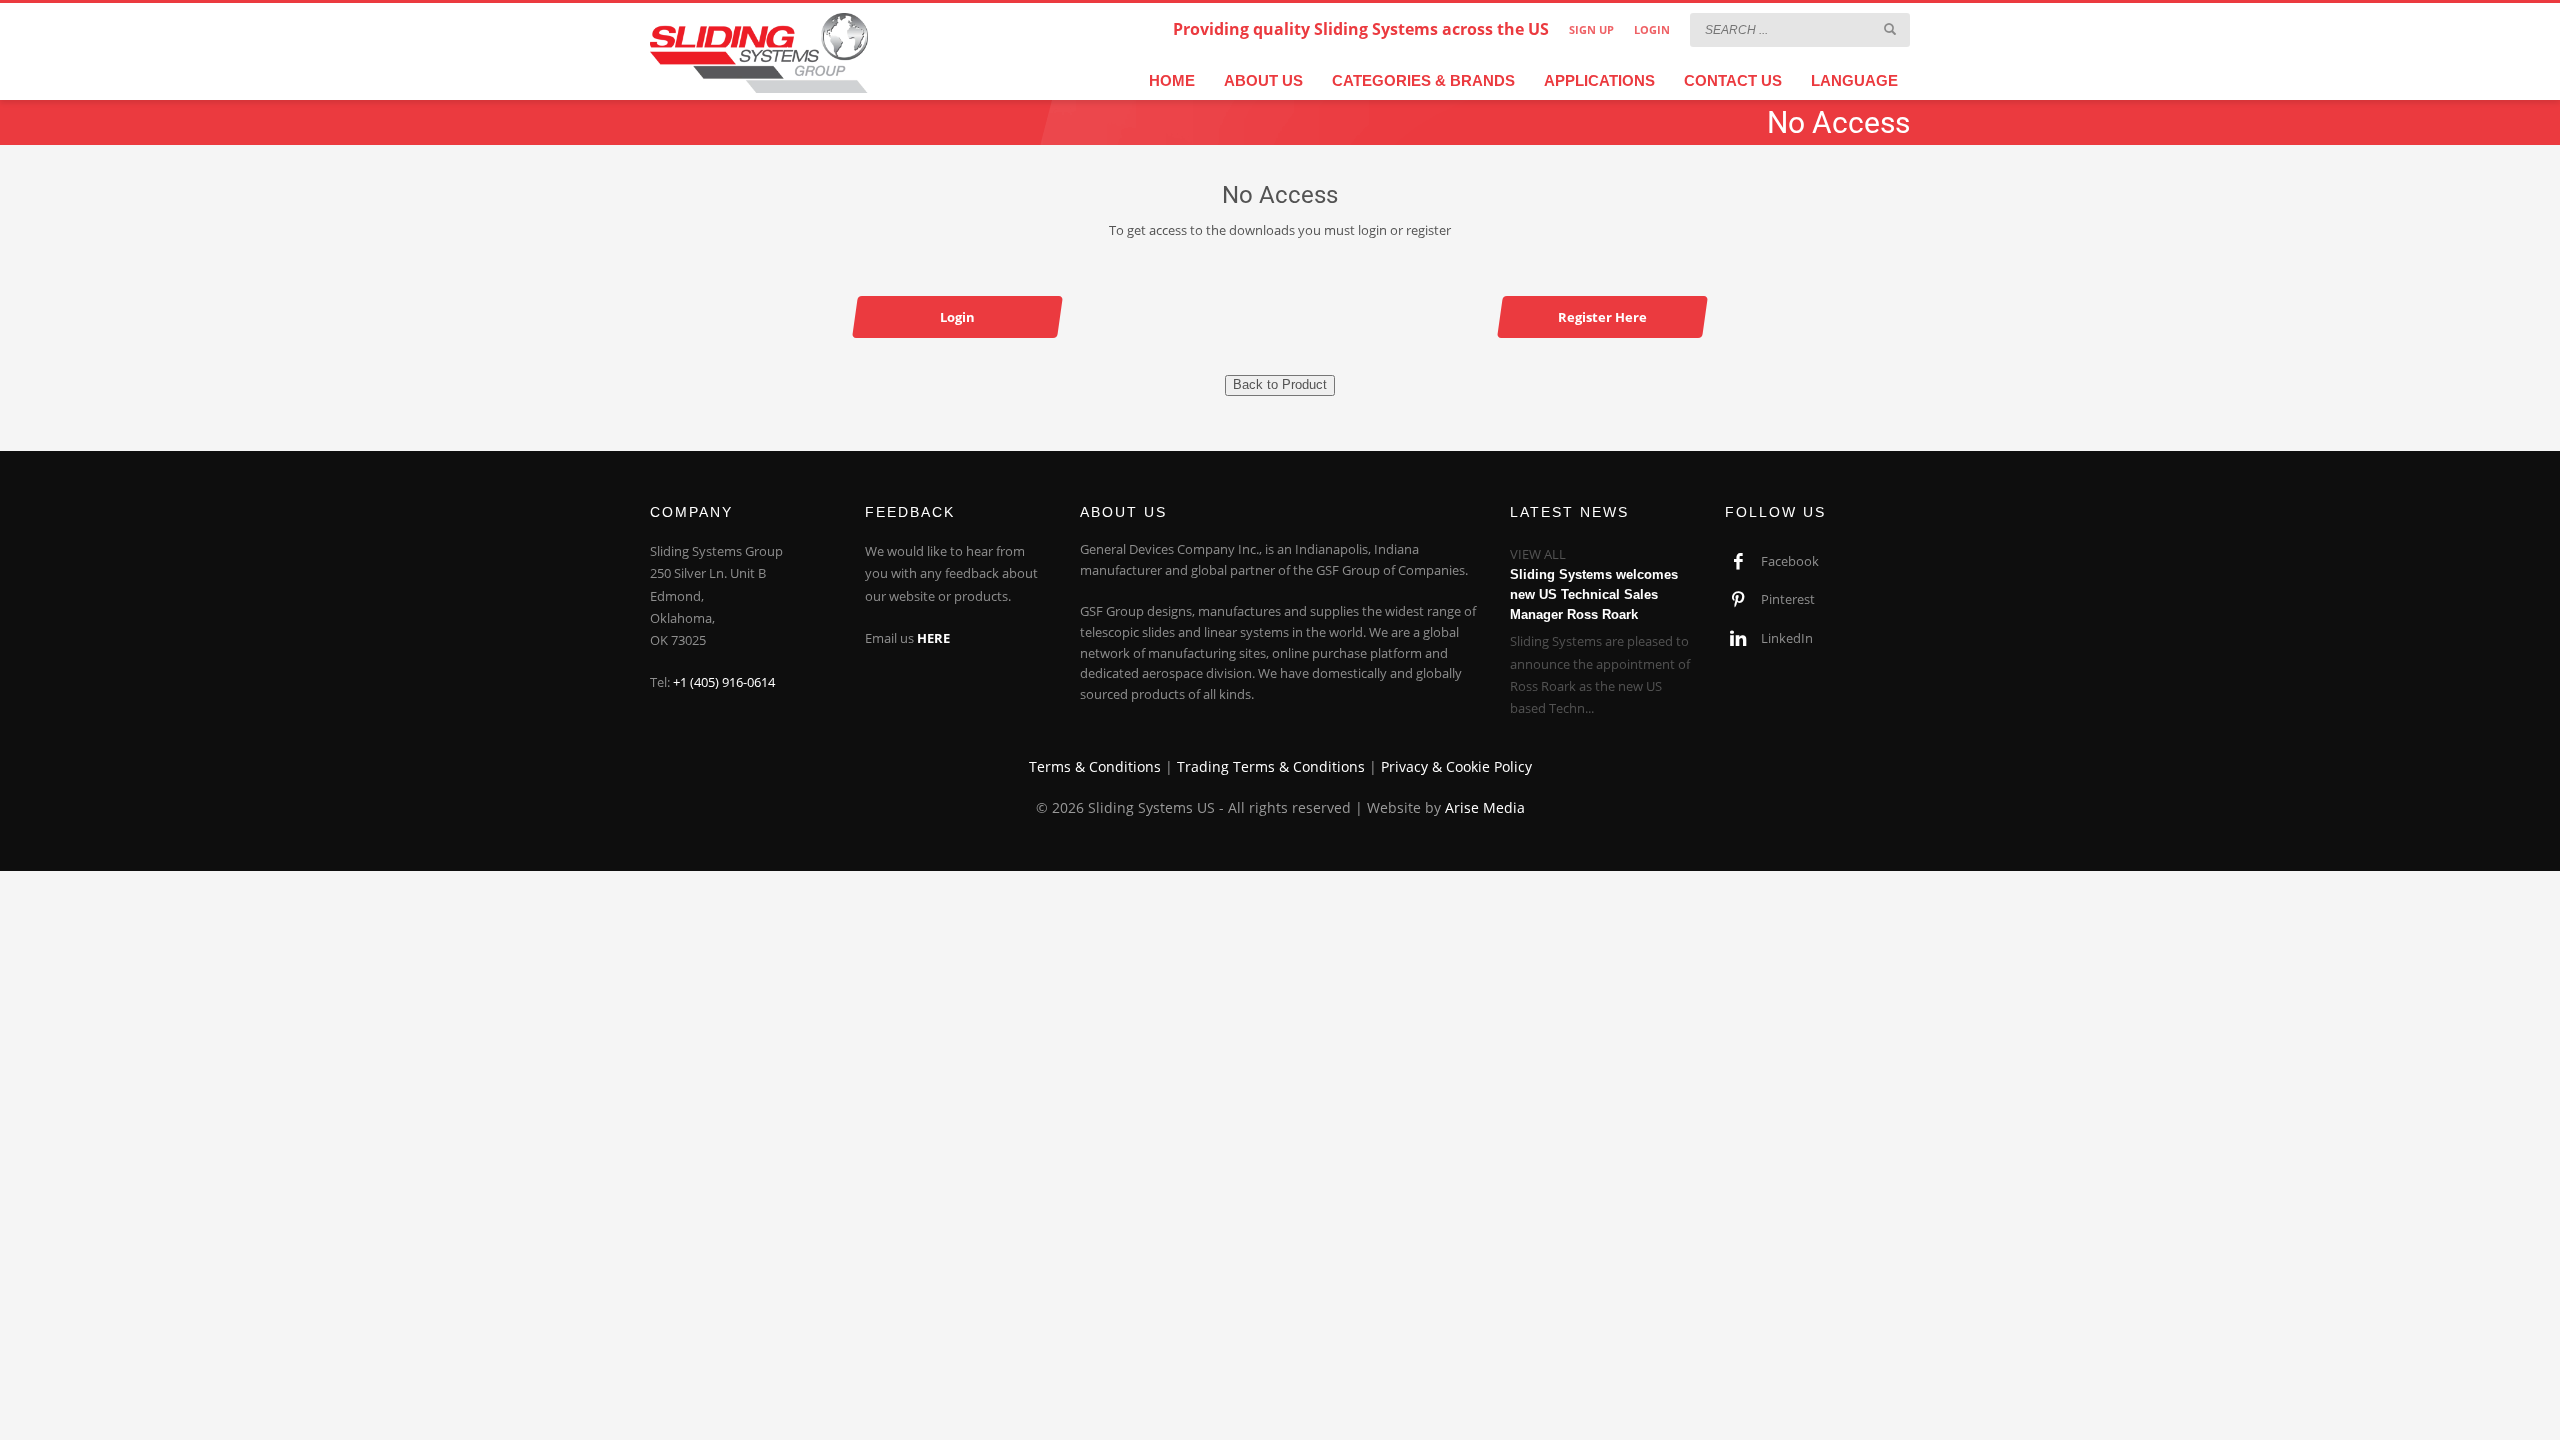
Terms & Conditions (1095, 766)
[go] (1890, 29)
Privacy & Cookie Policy (1456, 766)
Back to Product (1280, 384)
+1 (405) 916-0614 (724, 682)
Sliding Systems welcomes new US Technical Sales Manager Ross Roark (1594, 594)
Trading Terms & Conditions (1271, 766)
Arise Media (1485, 807)
